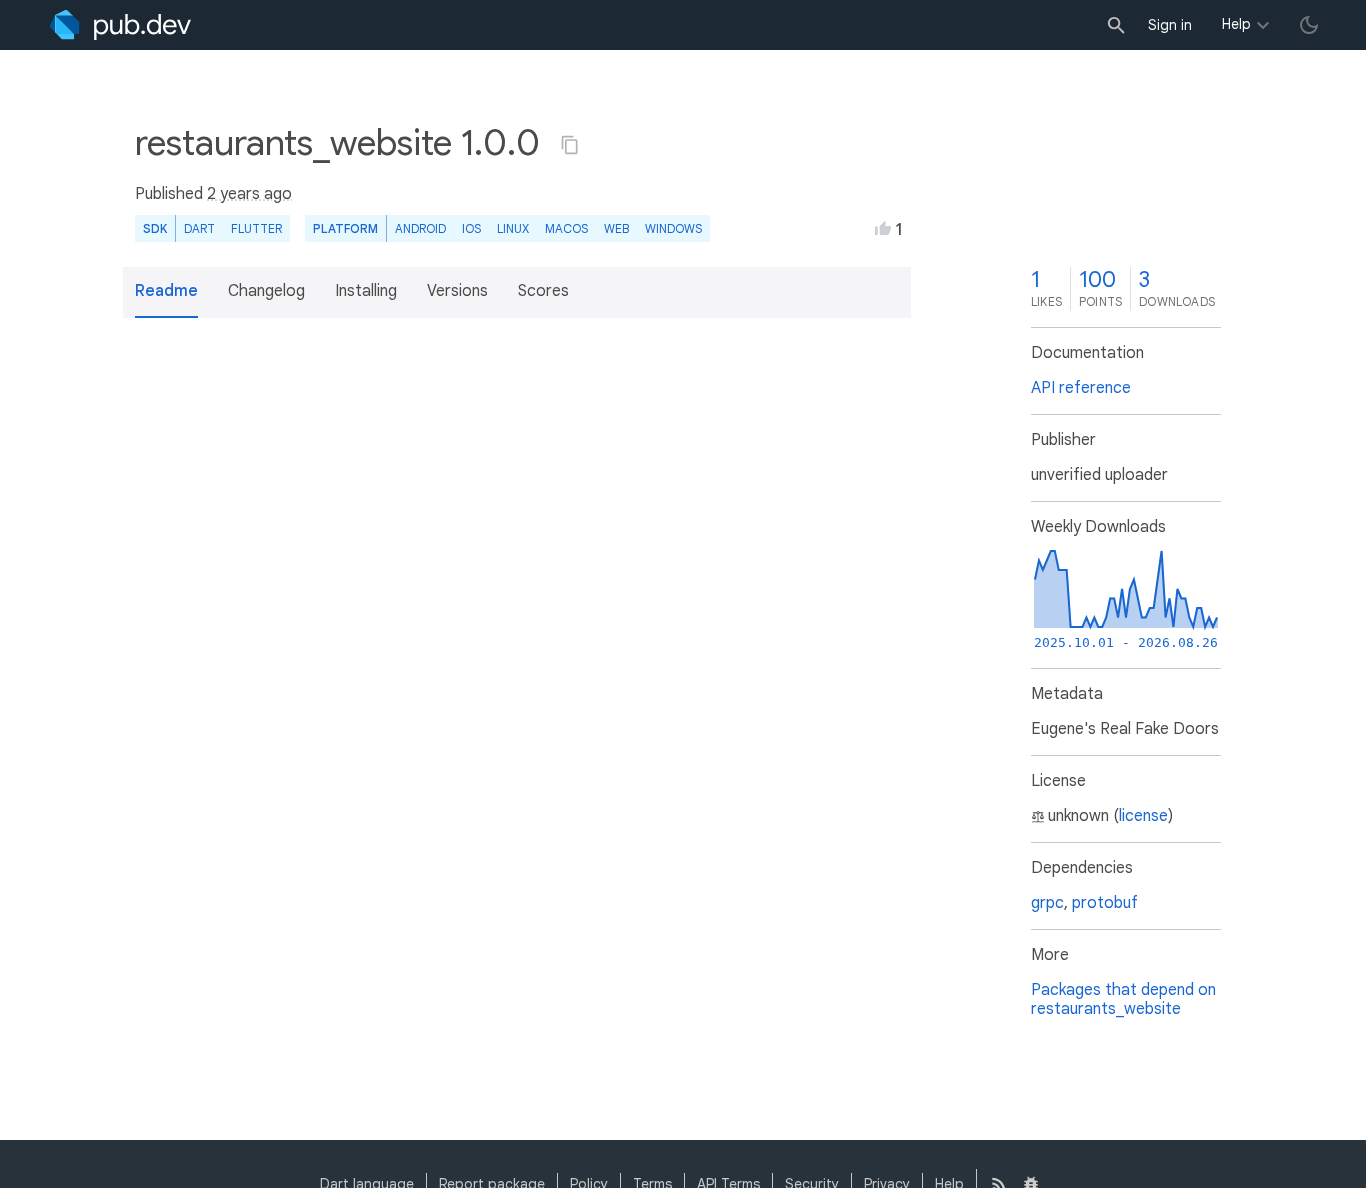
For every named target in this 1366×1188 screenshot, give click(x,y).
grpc (1047, 903)
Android (420, 228)
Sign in (1170, 25)
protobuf (1105, 903)
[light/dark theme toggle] (1309, 25)
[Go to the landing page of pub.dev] (120, 25)
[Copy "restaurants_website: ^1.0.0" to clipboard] (570, 145)
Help (1236, 24)
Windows (673, 228)
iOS (471, 228)
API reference (1081, 388)
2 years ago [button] (249, 194)
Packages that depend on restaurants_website (1123, 999)
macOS (566, 228)
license (1143, 816)
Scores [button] (543, 291)
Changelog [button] (266, 291)
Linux (513, 228)
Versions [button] (457, 291)
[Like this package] (883, 228)
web (616, 228)
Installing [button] (366, 291)
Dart (199, 228)
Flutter (256, 228)
